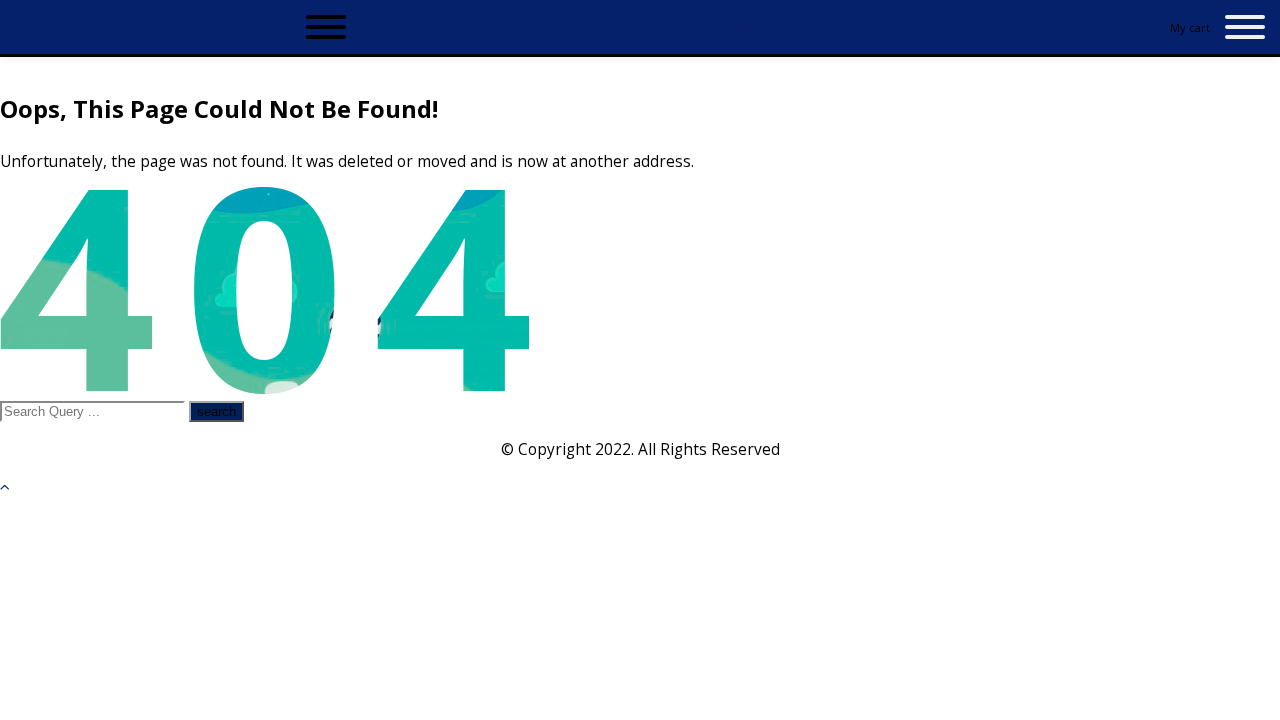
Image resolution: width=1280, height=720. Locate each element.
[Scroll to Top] (5, 486)
